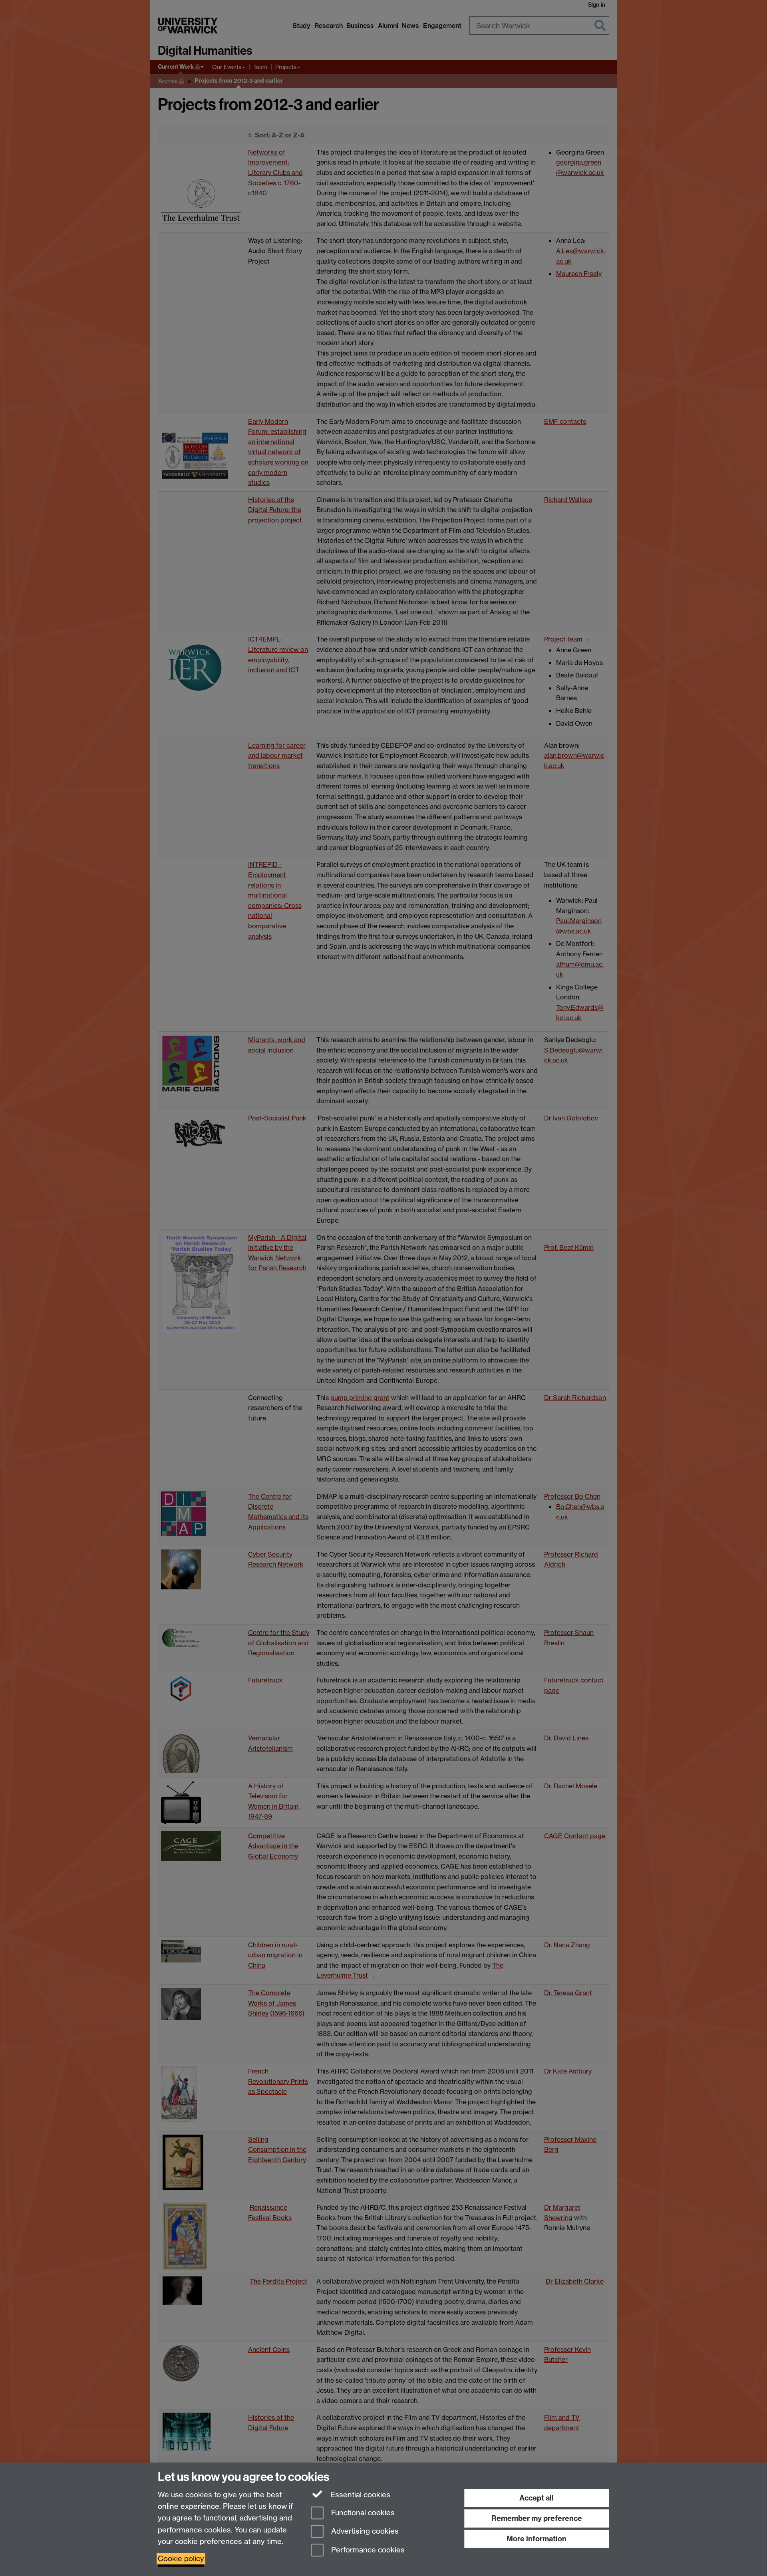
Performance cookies (367, 2550)
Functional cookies (362, 2513)
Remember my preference (537, 2518)
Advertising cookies (364, 2531)
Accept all (537, 2498)
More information (537, 2539)
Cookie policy (181, 2559)
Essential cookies (359, 2495)
